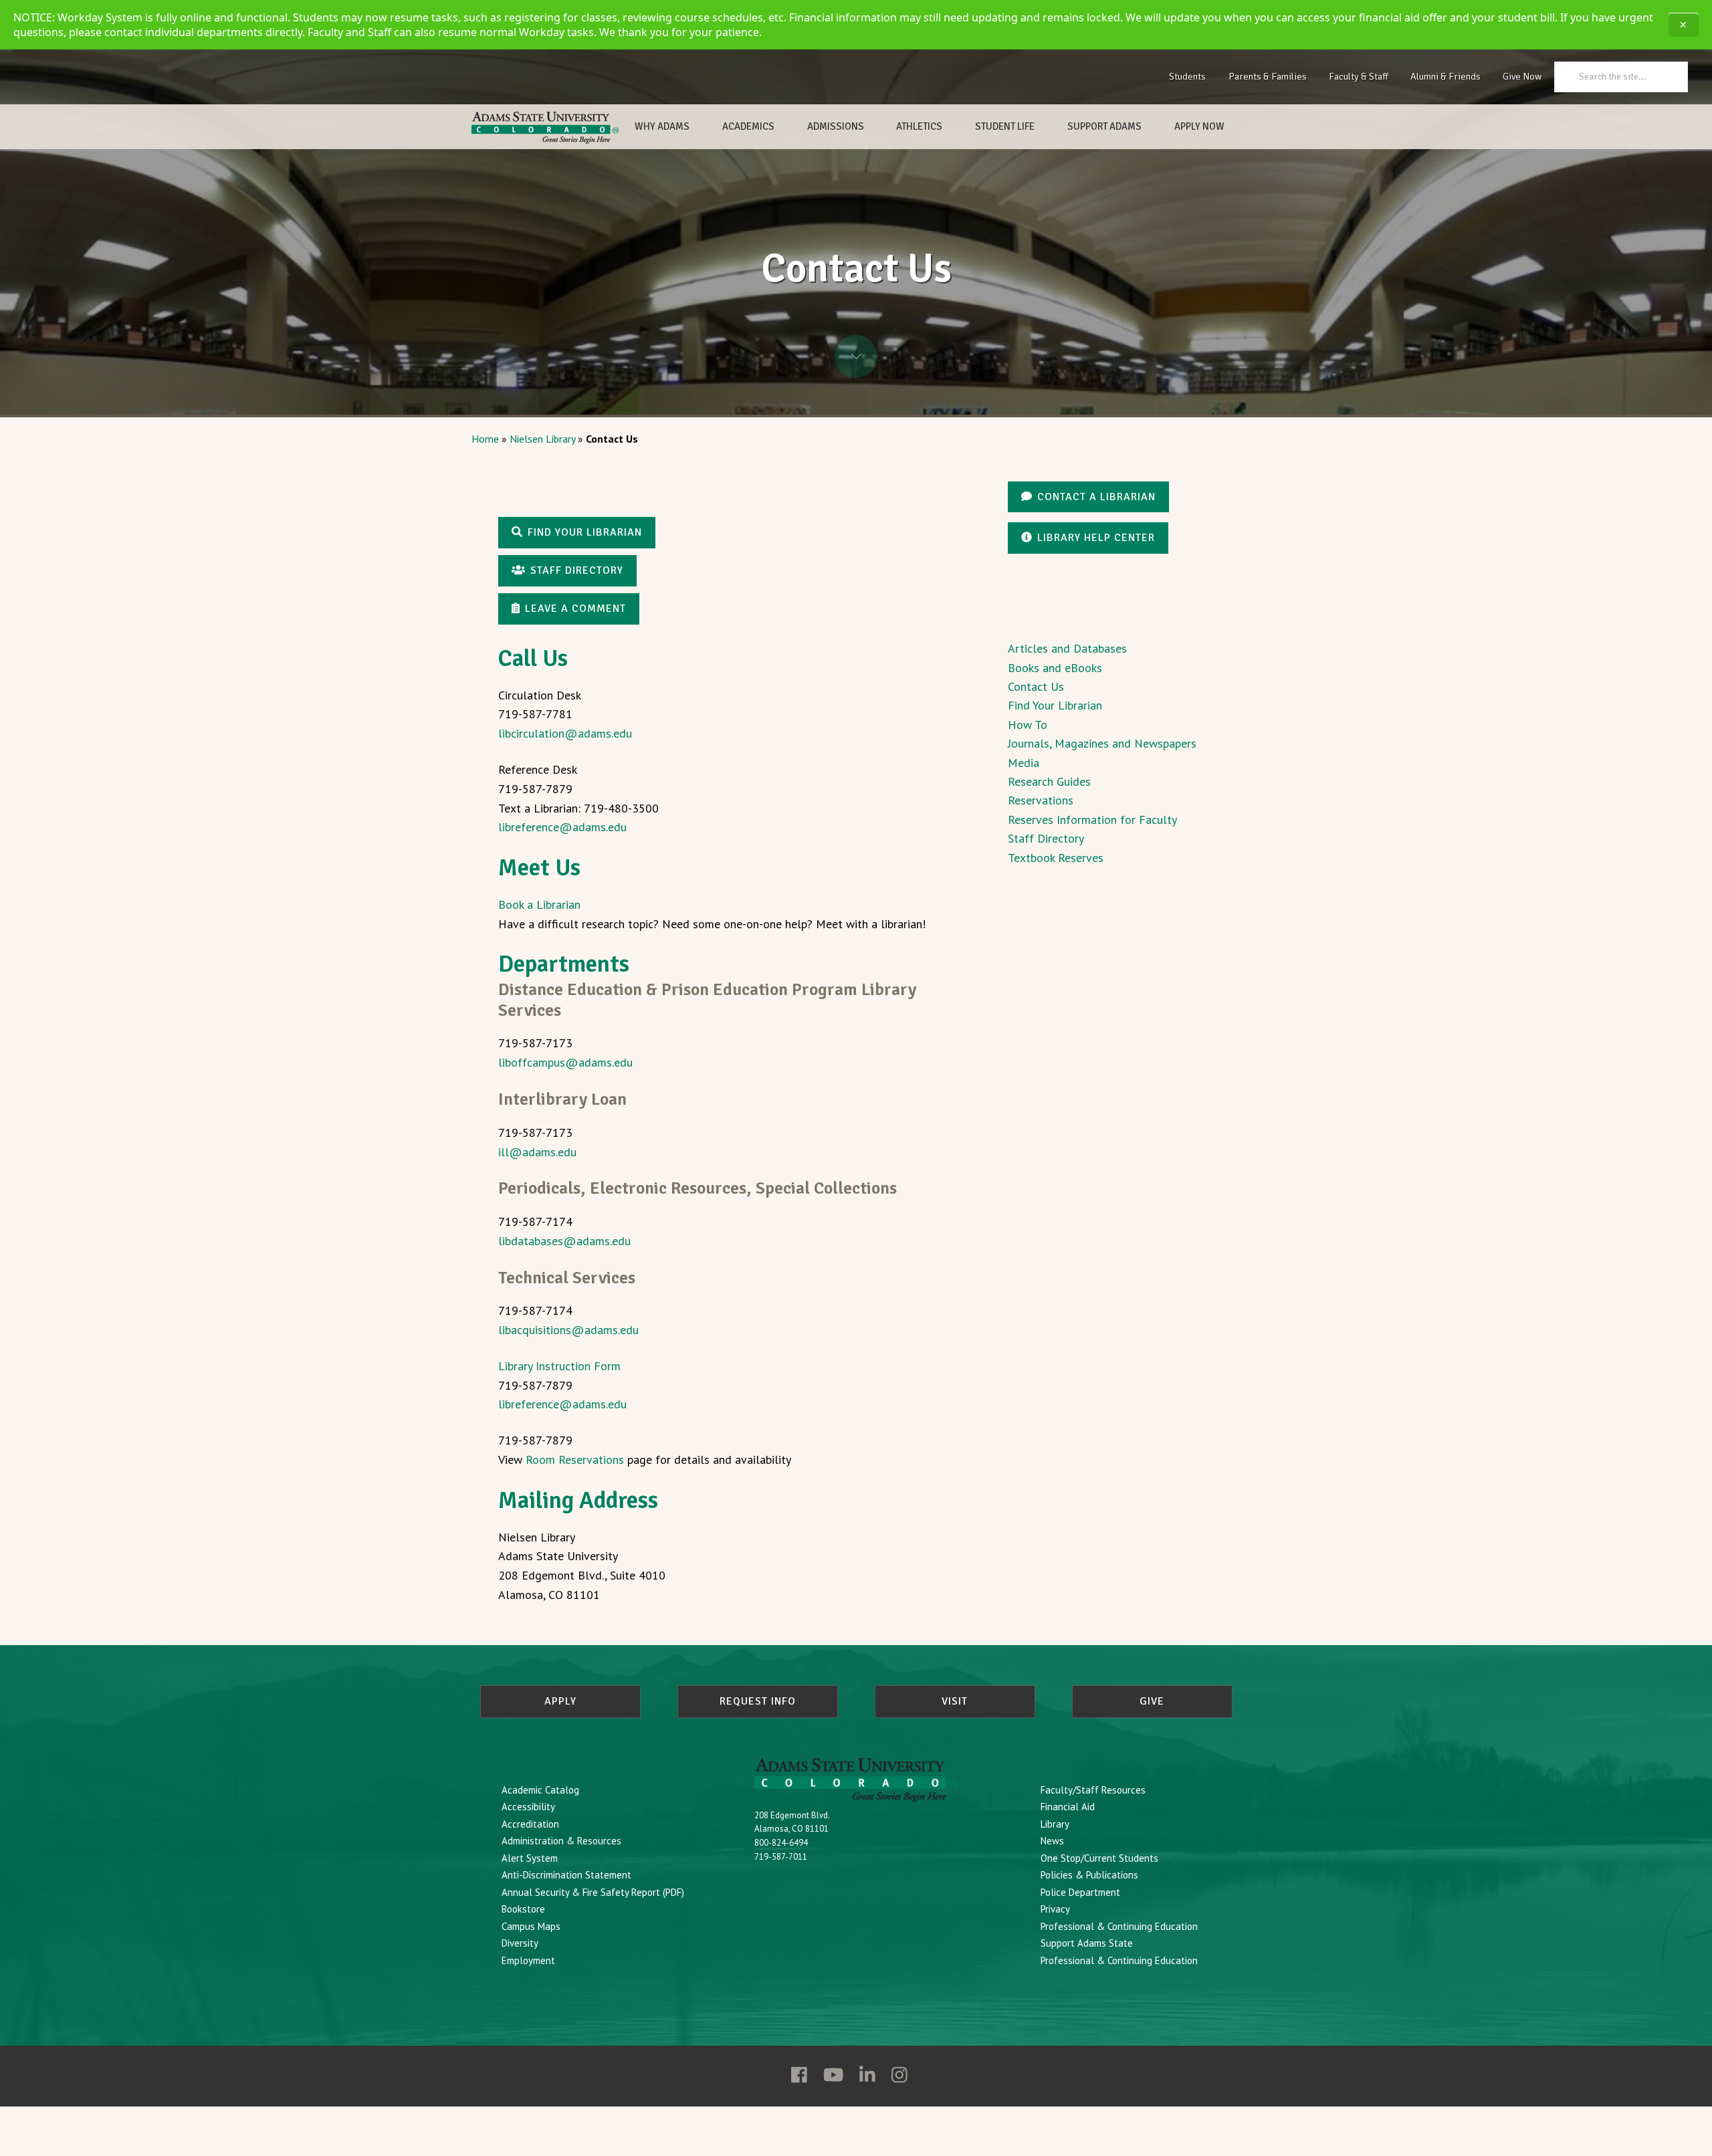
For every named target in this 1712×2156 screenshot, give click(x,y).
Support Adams (1104, 126)
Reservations (1041, 800)
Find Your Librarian (1055, 705)
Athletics (919, 126)
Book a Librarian (539, 904)
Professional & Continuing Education (1119, 1926)
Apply (560, 1701)
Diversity (520, 1943)
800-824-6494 (781, 1843)
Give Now (1522, 76)
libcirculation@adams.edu (565, 733)
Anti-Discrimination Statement (566, 1875)
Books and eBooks (1055, 668)
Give (1152, 1701)
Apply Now (1199, 126)
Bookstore (523, 1909)
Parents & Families (1268, 76)
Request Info (758, 1701)
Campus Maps (531, 1926)
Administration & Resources (561, 1841)
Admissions (836, 126)
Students (1187, 76)
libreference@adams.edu (562, 827)
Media (1024, 763)
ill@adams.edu (537, 1152)
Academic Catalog (540, 1790)
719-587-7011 (781, 1857)
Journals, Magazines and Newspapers (1102, 743)
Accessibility (528, 1807)
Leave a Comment (575, 609)
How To (1028, 725)
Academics (748, 126)
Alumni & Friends (1446, 76)
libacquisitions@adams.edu (568, 1330)
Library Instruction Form (559, 1366)
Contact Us (1036, 686)
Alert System (530, 1858)
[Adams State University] (545, 128)
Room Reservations (575, 1460)
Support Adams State (1087, 1943)
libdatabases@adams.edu (564, 1241)
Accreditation (530, 1824)
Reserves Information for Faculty (1092, 820)
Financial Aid (1068, 1807)
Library (1055, 1824)
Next (856, 356)
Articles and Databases (1067, 648)
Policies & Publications (1089, 1875)
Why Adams (662, 126)
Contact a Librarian (1096, 497)
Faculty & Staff (1359, 76)
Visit (955, 1701)
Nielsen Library (542, 439)
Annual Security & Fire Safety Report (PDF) (593, 1892)
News (1052, 1841)
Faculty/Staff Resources (1093, 1790)
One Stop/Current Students (1099, 1858)
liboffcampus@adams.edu (565, 1062)
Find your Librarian (585, 532)
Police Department (1080, 1892)
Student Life (1005, 126)
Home (485, 439)
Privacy (1055, 1909)
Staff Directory (577, 570)
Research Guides (1049, 781)
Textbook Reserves (1056, 858)
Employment (528, 1960)
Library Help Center (1096, 538)
